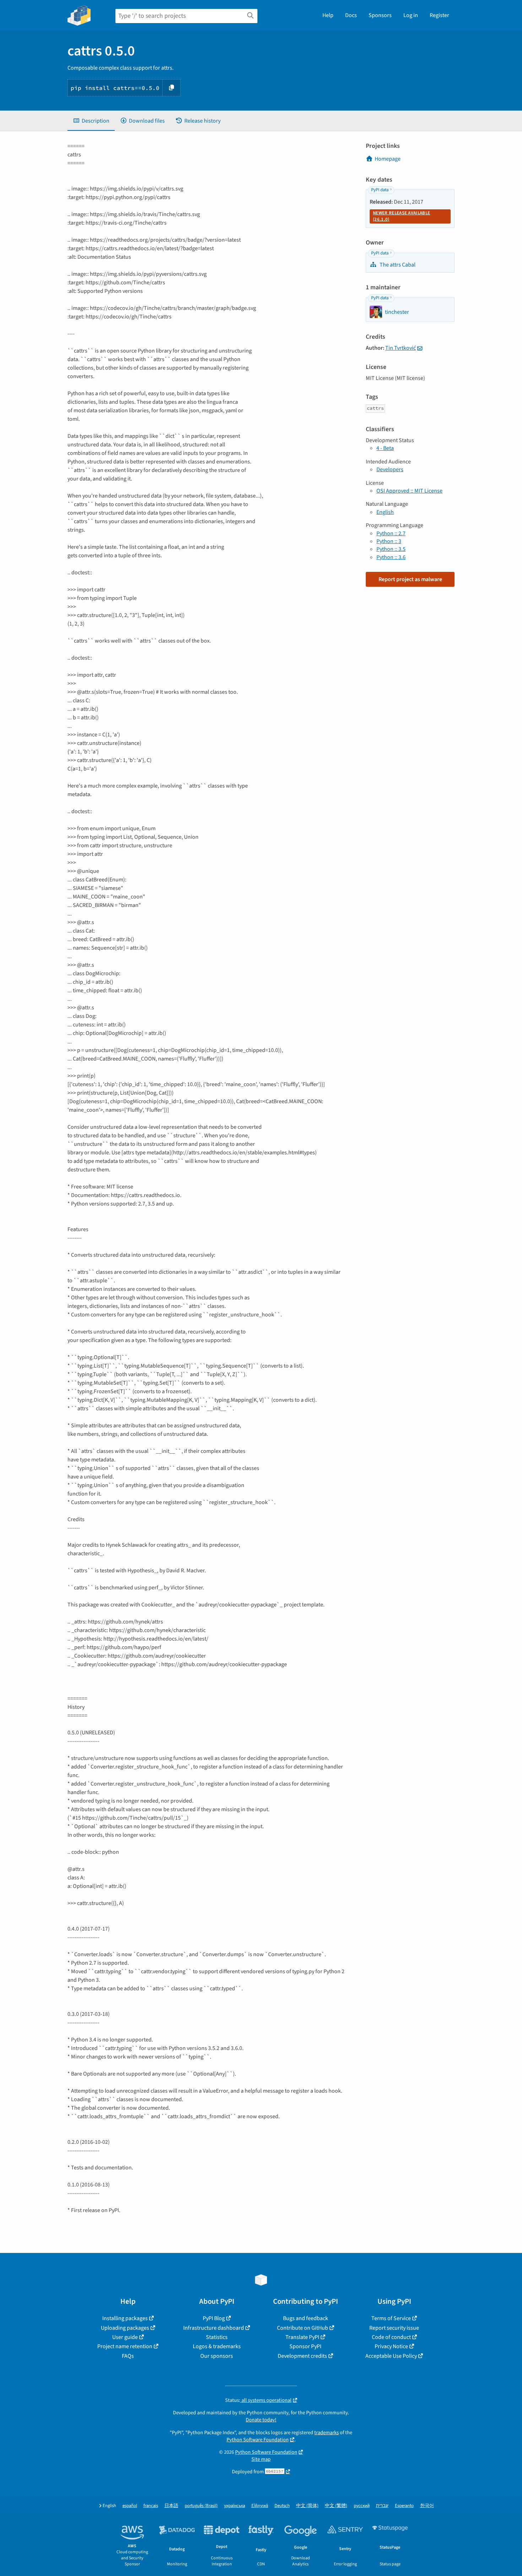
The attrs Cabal (397, 265)
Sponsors (380, 15)
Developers (390, 469)
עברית (382, 2506)
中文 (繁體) (336, 2506)
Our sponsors (217, 2356)
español (130, 2506)
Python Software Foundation (258, 2440)
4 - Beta (385, 448)
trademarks (327, 2433)
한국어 (427, 2506)
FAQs (128, 2356)
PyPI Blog (214, 2318)
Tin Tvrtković (401, 348)
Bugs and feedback (306, 2318)
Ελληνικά (260, 2506)
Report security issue (394, 2328)
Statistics (217, 2337)
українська (235, 2506)
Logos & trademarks (217, 2346)
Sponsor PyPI (305, 2346)
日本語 (171, 2506)
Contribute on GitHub (303, 2328)
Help (328, 15)
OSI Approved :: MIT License (409, 491)
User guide (125, 2337)
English (385, 512)
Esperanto (404, 2506)
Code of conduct (391, 2337)
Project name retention (125, 2346)
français (151, 2506)
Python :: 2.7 (391, 533)
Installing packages (125, 2318)
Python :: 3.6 (391, 557)
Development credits (302, 2356)
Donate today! (261, 2420)
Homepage (388, 159)
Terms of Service (391, 2318)
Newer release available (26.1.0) (401, 216)
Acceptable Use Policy (391, 2356)
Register (439, 15)
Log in (411, 15)
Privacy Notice (391, 2346)
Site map (261, 2459)
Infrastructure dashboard (214, 2328)
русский (362, 2506)
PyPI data (380, 190)
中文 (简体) (307, 2506)
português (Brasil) (201, 2506)
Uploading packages (125, 2328)
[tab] (91, 121)
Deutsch (282, 2506)
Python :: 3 (389, 541)
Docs (351, 15)
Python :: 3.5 (391, 549)
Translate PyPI (302, 2337)
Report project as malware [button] (410, 579)
